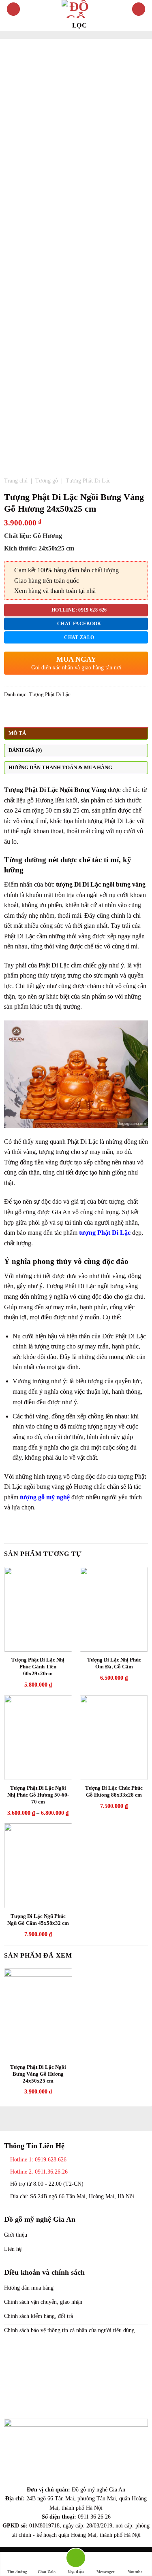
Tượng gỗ (47, 481)
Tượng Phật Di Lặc (88, 481)
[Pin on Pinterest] (39, 714)
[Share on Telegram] (58, 714)
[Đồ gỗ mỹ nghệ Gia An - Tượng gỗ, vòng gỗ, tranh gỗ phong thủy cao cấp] (76, 9)
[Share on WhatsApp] (9, 714)
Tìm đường (17, 2572)
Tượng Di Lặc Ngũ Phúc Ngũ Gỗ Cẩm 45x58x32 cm (38, 1920)
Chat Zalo (47, 2572)
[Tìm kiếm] (139, 9)
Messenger (105, 2572)
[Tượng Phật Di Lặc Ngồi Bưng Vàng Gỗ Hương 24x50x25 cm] (38, 2014)
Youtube (135, 2572)
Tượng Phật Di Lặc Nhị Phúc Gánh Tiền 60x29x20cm (38, 1667)
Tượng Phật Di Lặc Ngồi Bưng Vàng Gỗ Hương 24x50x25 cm (38, 2074)
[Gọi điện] (76, 2559)
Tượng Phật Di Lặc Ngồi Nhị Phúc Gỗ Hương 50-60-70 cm (38, 1795)
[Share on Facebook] (19, 714)
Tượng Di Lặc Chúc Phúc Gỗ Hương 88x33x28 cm (114, 1791)
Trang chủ (16, 481)
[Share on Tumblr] (49, 714)
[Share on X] (29, 714)
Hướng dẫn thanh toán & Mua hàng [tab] (60, 768)
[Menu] (13, 9)
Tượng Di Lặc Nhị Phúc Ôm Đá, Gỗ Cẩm (114, 1663)
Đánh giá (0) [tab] (25, 750)
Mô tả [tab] (17, 733)
